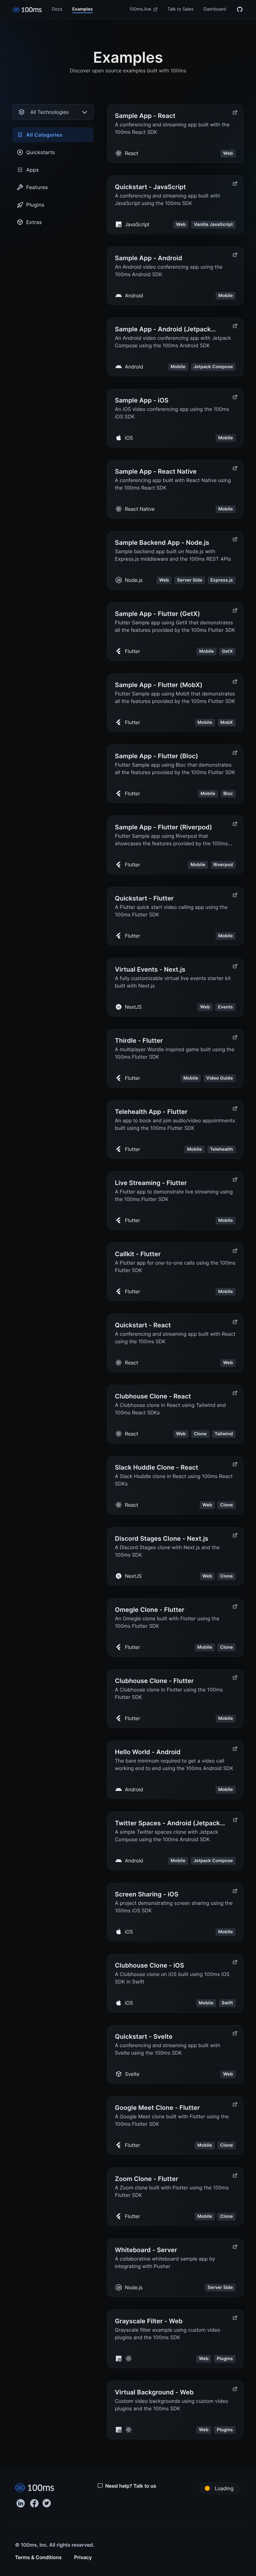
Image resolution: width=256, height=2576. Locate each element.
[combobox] (53, 112)
